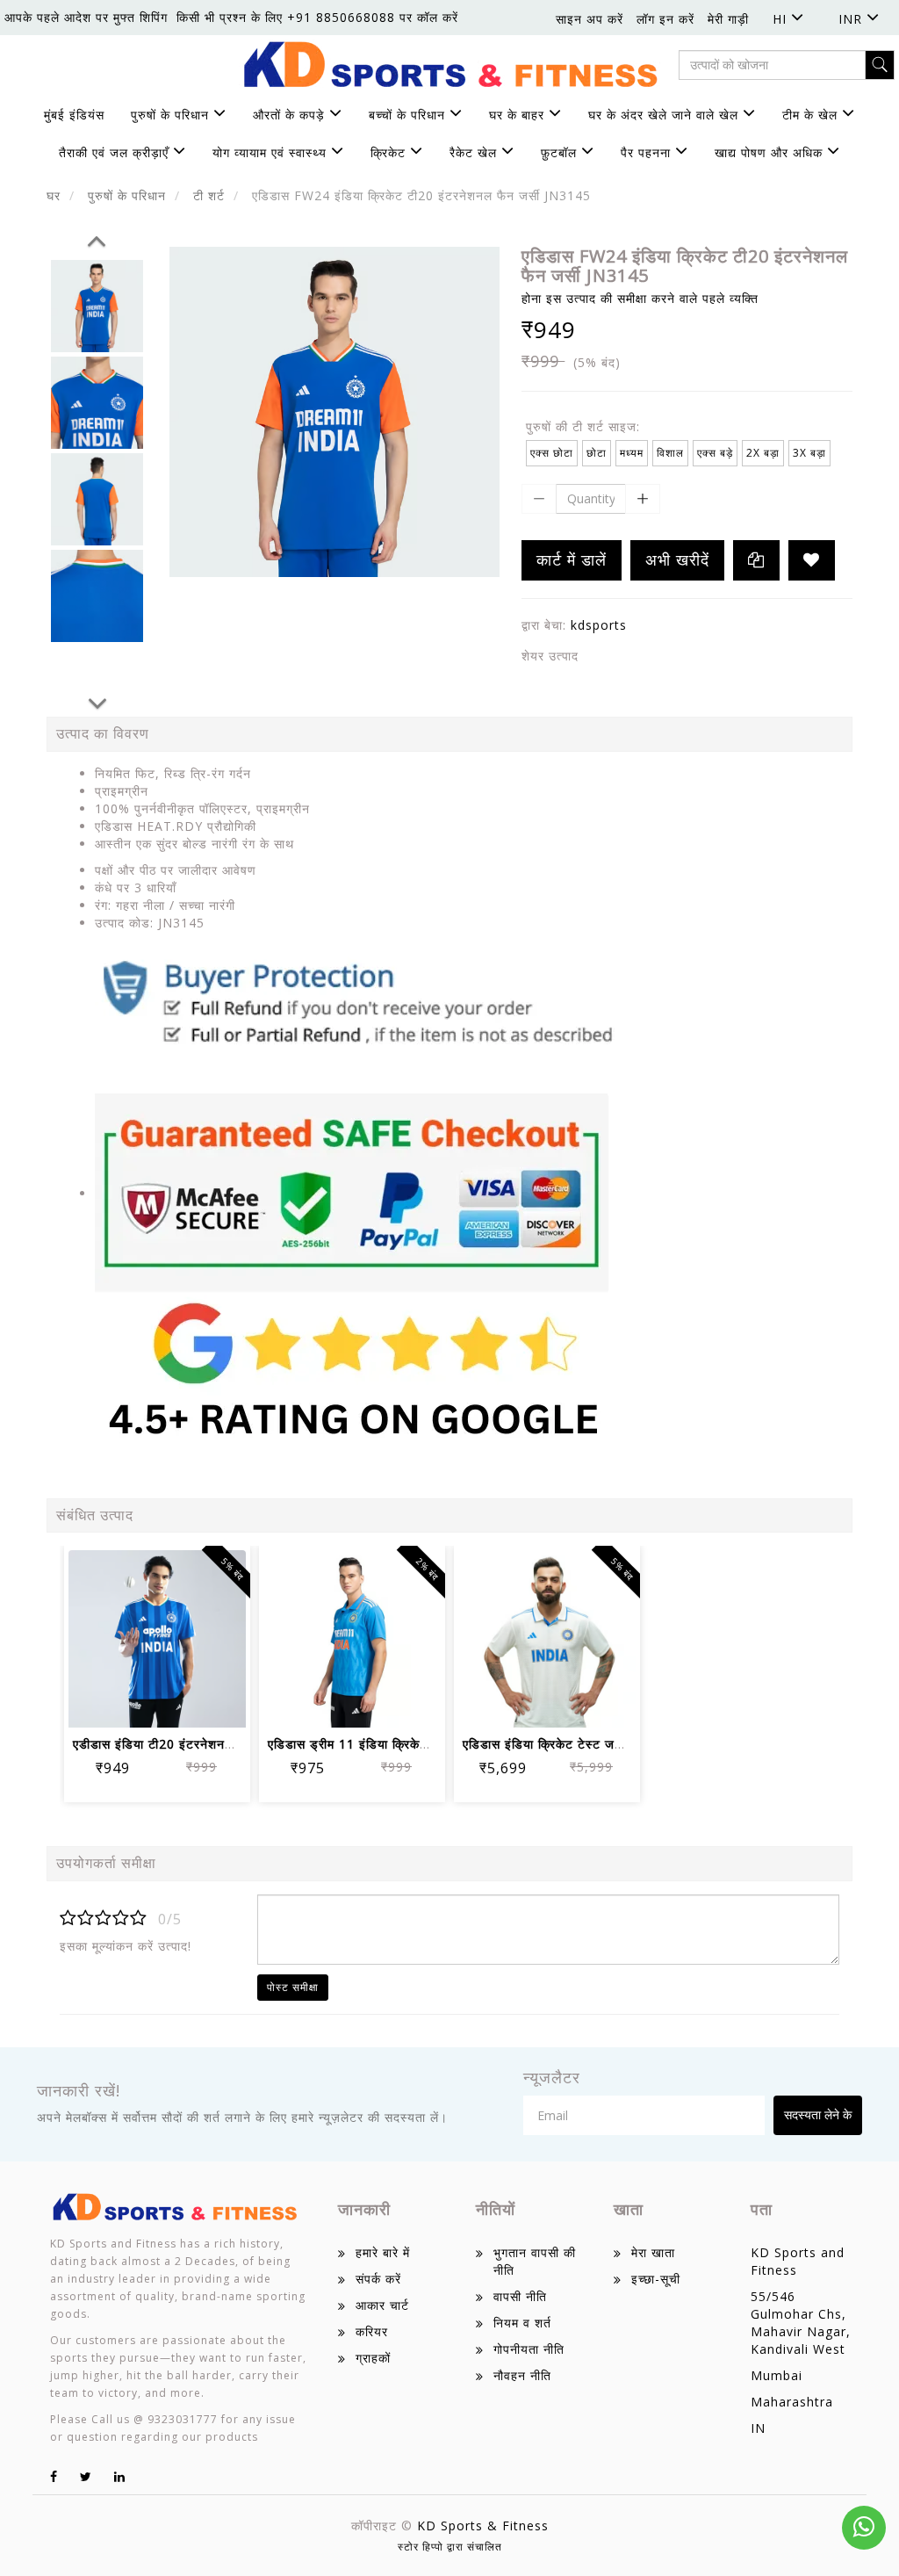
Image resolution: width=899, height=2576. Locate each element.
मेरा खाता (653, 2252)
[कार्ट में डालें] (94, 1703)
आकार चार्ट (382, 2305)
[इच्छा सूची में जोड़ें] (812, 560)
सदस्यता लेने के (818, 2114)
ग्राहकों (373, 2358)
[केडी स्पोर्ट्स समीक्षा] (358, 1193)
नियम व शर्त (522, 2323)
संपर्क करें (378, 2279)
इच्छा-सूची (656, 2279)
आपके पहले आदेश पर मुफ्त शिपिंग (86, 17)
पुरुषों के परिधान (127, 195)
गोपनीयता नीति (529, 2349)
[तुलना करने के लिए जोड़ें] (179, 1703)
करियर (372, 2331)
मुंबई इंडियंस (74, 115)
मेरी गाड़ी (728, 19)
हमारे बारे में (383, 2252)
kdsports (599, 625)
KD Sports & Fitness (483, 2525)
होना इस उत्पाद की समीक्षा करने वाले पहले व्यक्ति (640, 298)
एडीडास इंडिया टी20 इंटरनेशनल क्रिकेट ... (180, 1744)
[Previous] (97, 238)
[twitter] (86, 2476)
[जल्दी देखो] (221, 1703)
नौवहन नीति (522, 2375)
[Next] (97, 701)
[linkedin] (120, 2476)
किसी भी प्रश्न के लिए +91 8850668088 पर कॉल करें (317, 17)
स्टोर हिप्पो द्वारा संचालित (450, 2547)
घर (54, 195)
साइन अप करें (590, 19)
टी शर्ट (209, 195)
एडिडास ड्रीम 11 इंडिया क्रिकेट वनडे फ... (374, 1744)
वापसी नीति (520, 2296)
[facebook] (54, 2476)
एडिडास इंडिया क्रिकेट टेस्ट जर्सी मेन (554, 1744)
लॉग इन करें (665, 19)
